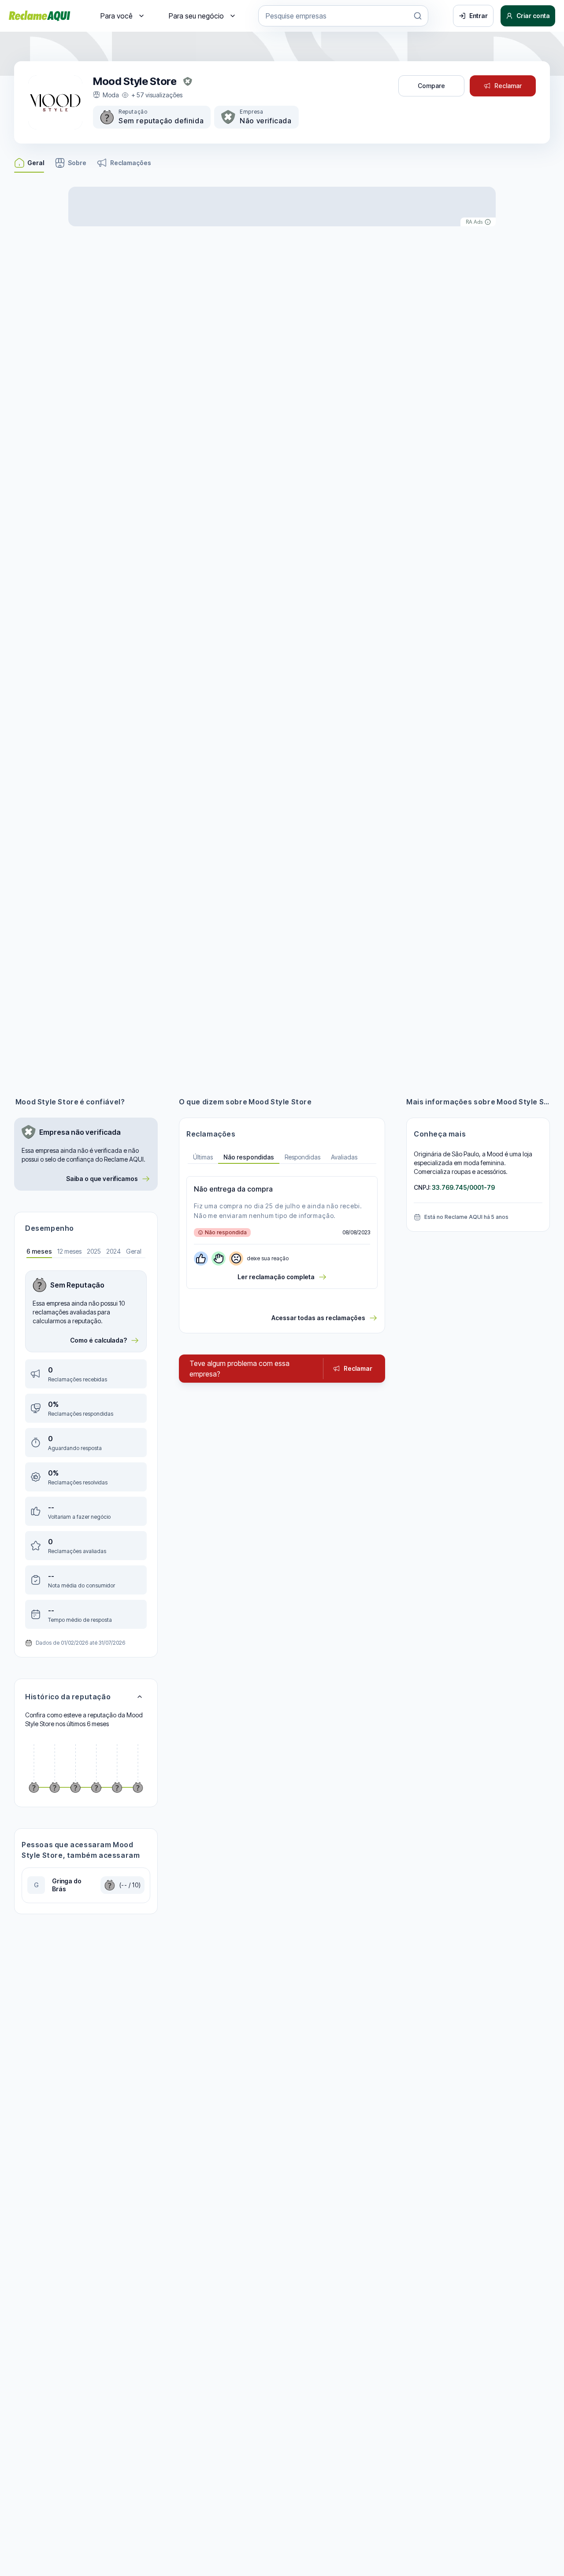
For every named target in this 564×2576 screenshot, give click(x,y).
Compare (431, 86)
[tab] (39, 1252)
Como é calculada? (98, 1340)
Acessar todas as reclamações (318, 1318)
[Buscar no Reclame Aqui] (418, 16)
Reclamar (508, 86)
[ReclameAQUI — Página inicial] (40, 16)
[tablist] (282, 1158)
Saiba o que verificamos (102, 1179)
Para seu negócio (196, 16)
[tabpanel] (86, 1450)
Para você (117, 16)
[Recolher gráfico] (140, 1697)
